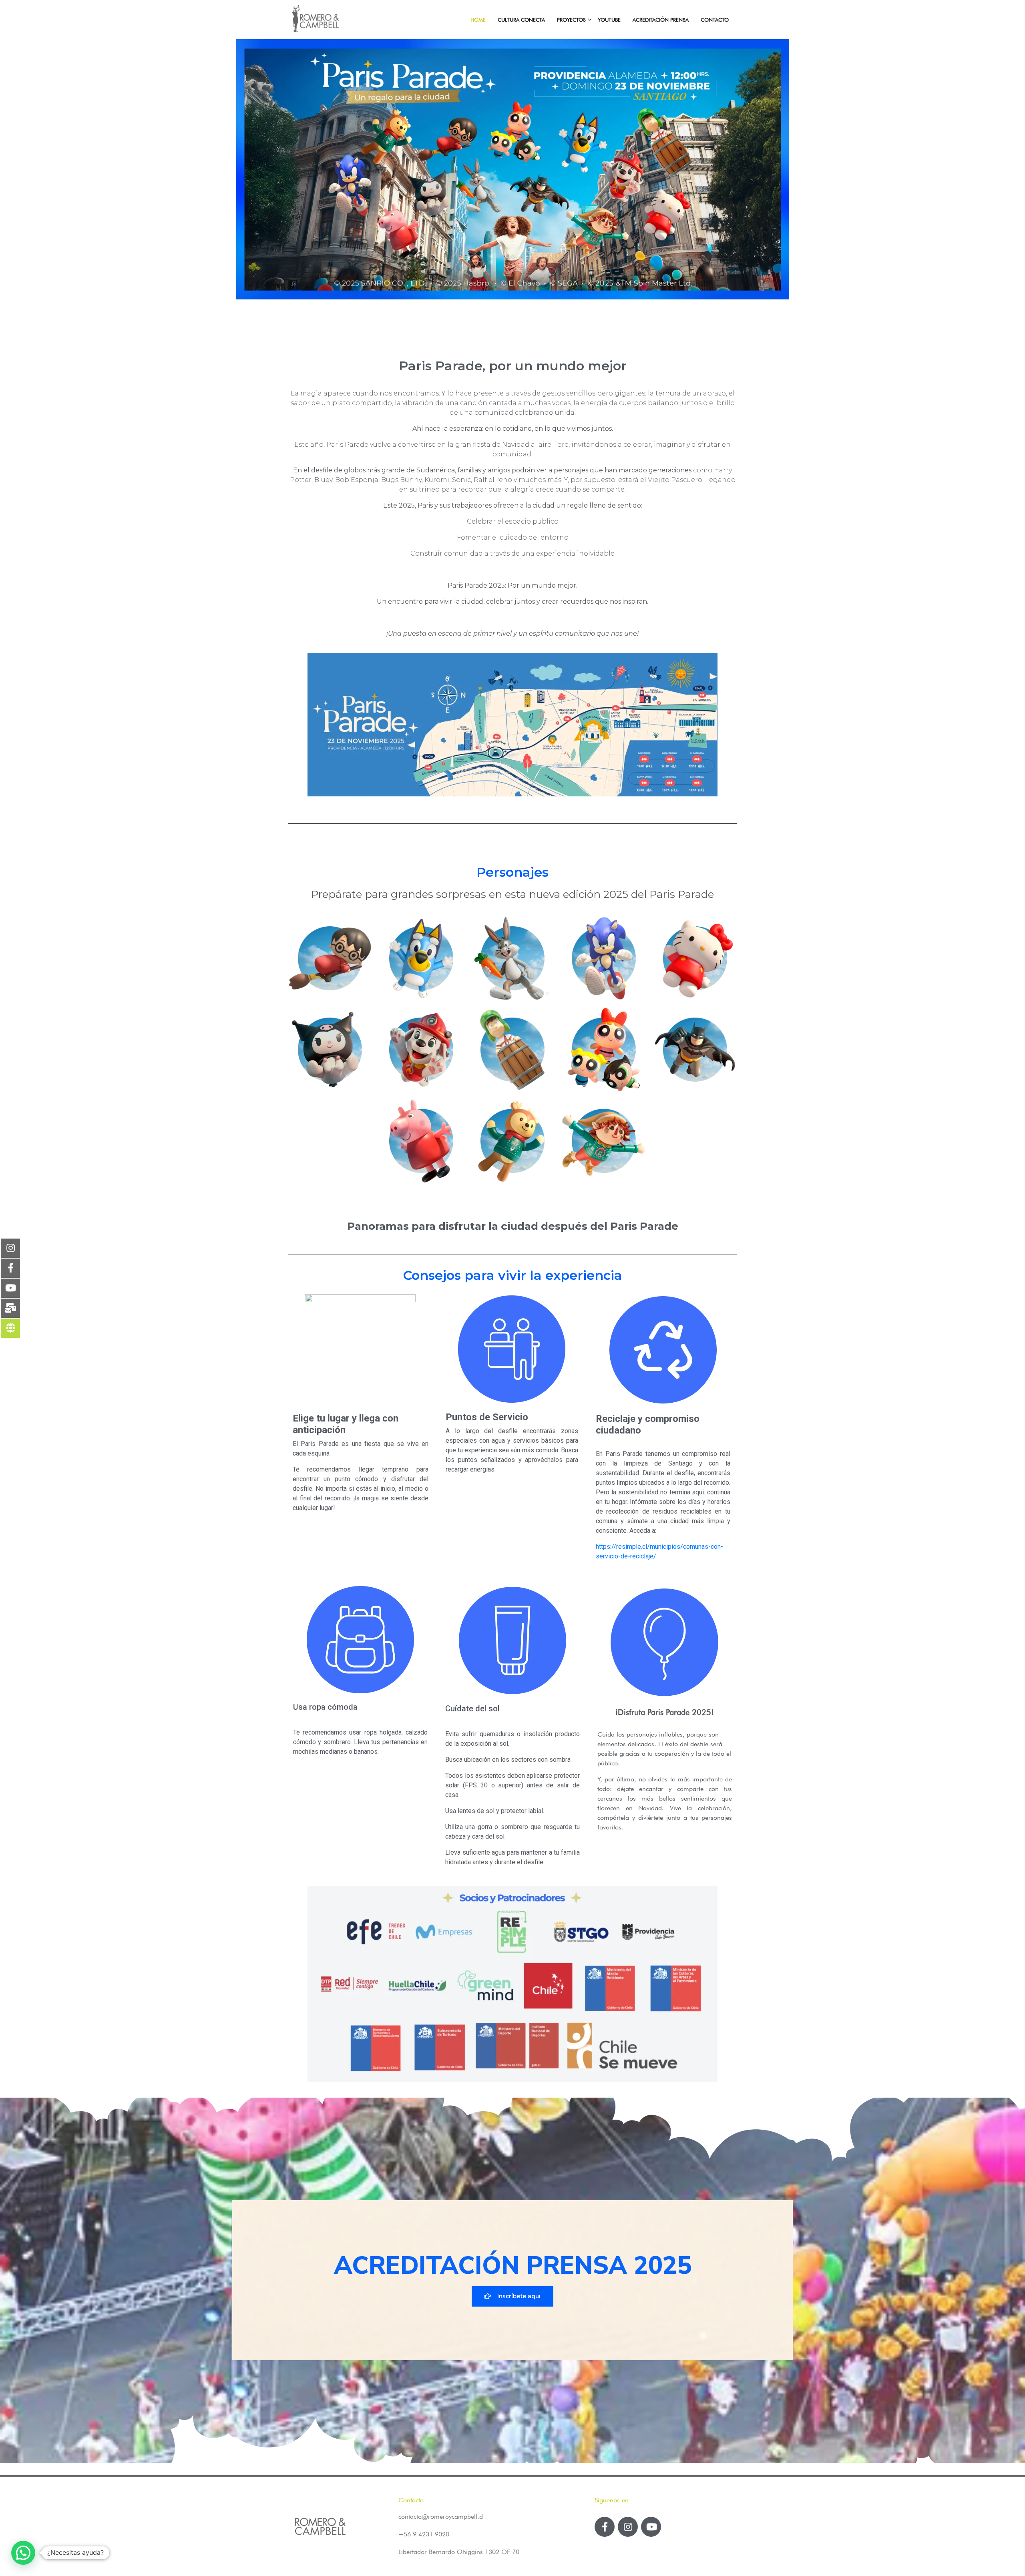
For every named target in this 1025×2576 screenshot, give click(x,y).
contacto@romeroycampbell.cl (441, 2517)
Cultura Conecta (521, 20)
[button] (512, 2296)
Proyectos (571, 20)
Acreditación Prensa (661, 20)
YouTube (609, 20)
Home (478, 20)
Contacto (715, 20)
